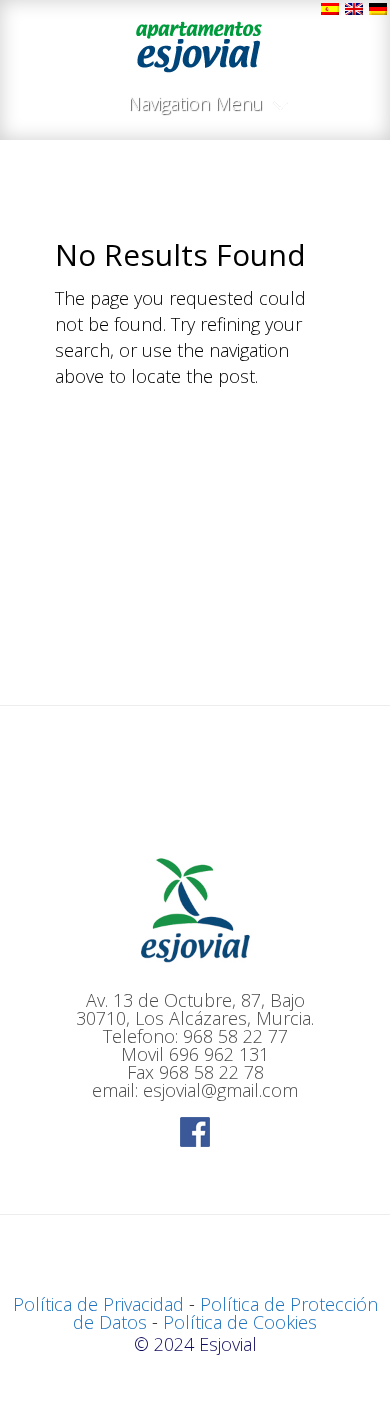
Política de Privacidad (98, 1304)
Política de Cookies (240, 1322)
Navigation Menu (195, 104)
